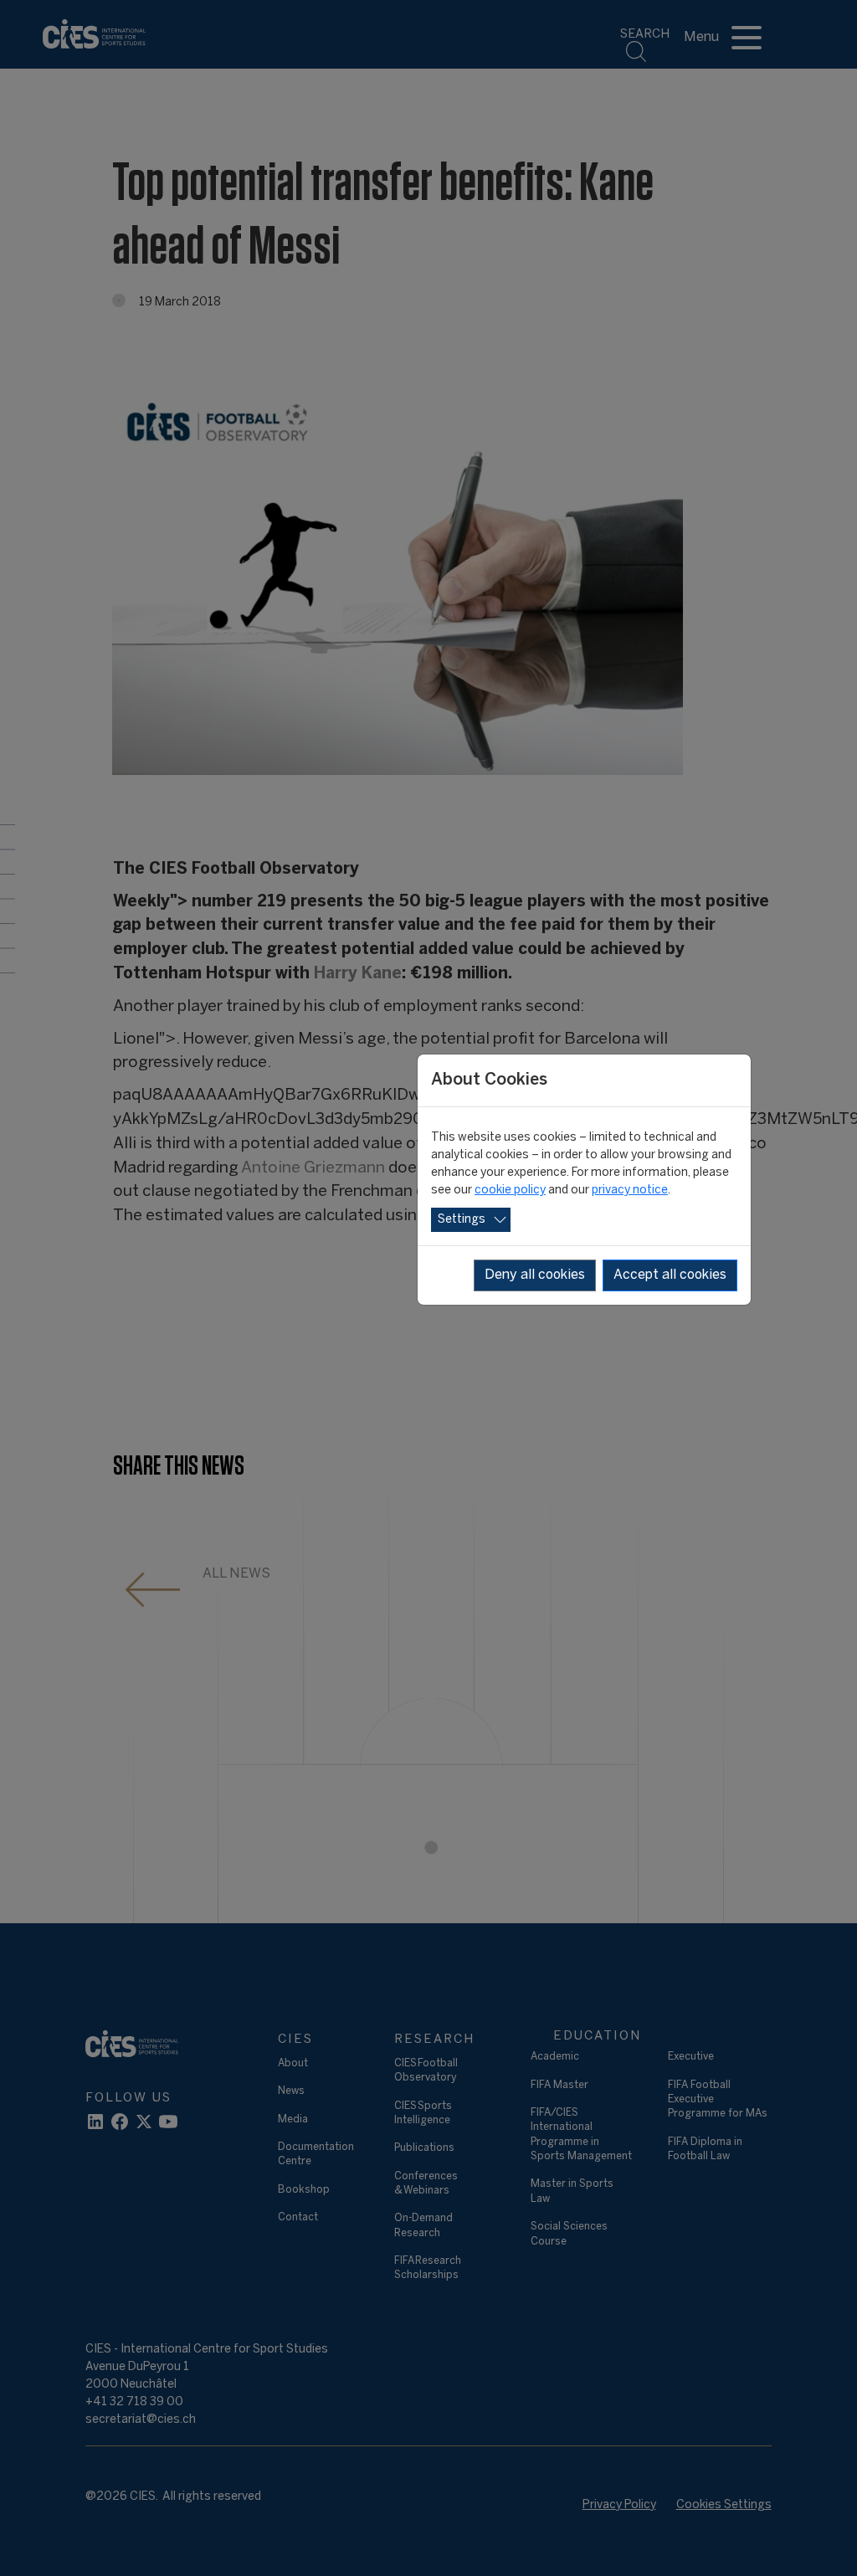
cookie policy (510, 1191)
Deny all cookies (535, 1275)
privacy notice (630, 1191)
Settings (462, 1220)
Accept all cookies (670, 1275)
